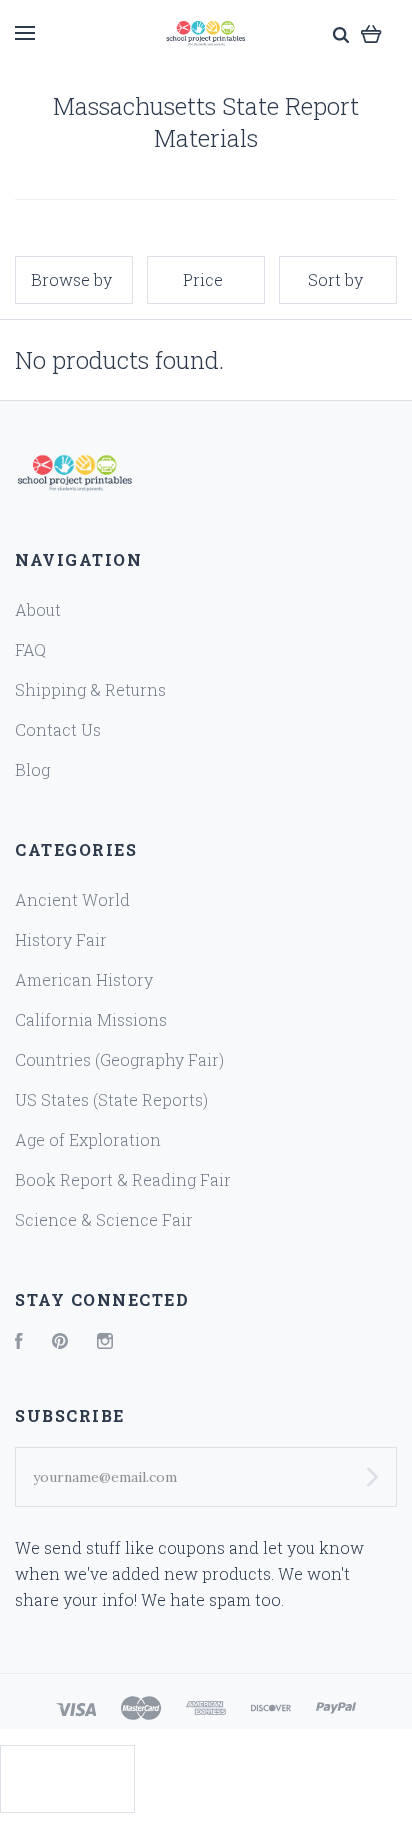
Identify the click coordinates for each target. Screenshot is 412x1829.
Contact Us (58, 729)
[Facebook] (19, 1342)
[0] (371, 32)
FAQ (30, 649)
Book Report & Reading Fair (123, 1179)
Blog (32, 769)
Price (203, 279)
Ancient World (72, 899)
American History (84, 979)
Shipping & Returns (90, 689)
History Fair (61, 939)
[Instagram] (105, 1342)
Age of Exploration (88, 1139)
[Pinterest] (60, 1342)
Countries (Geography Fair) (119, 1059)
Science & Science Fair (104, 1219)
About (38, 609)
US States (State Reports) (111, 1099)
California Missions (91, 1019)
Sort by (335, 279)
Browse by (71, 279)
